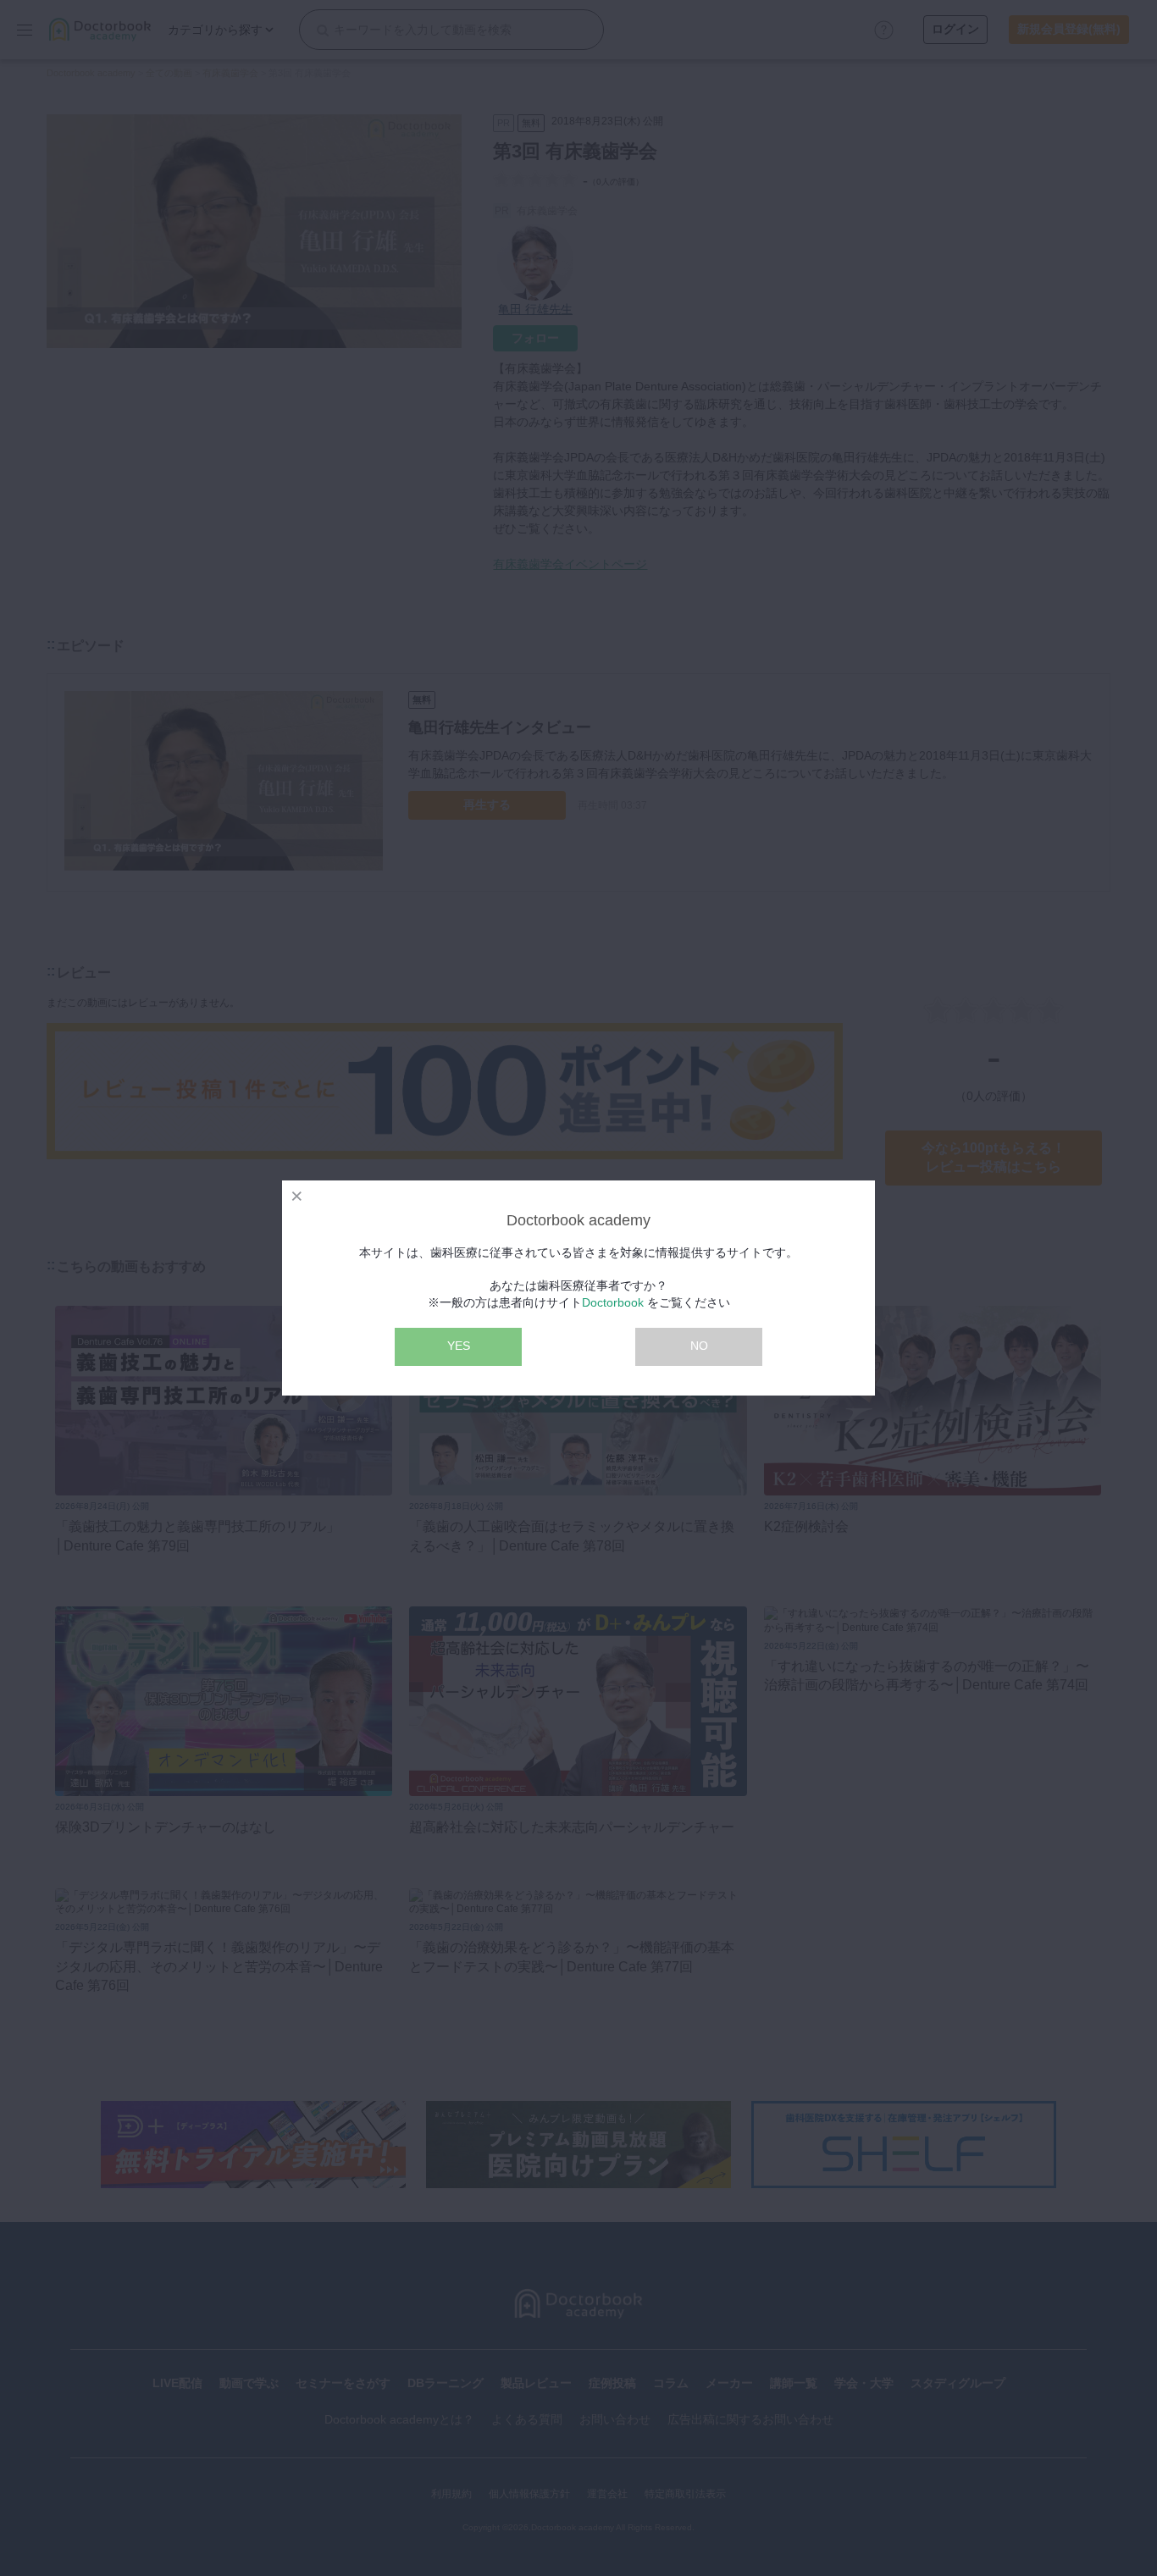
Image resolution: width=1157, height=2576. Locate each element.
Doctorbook (613, 1302)
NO (699, 1346)
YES (459, 1346)
